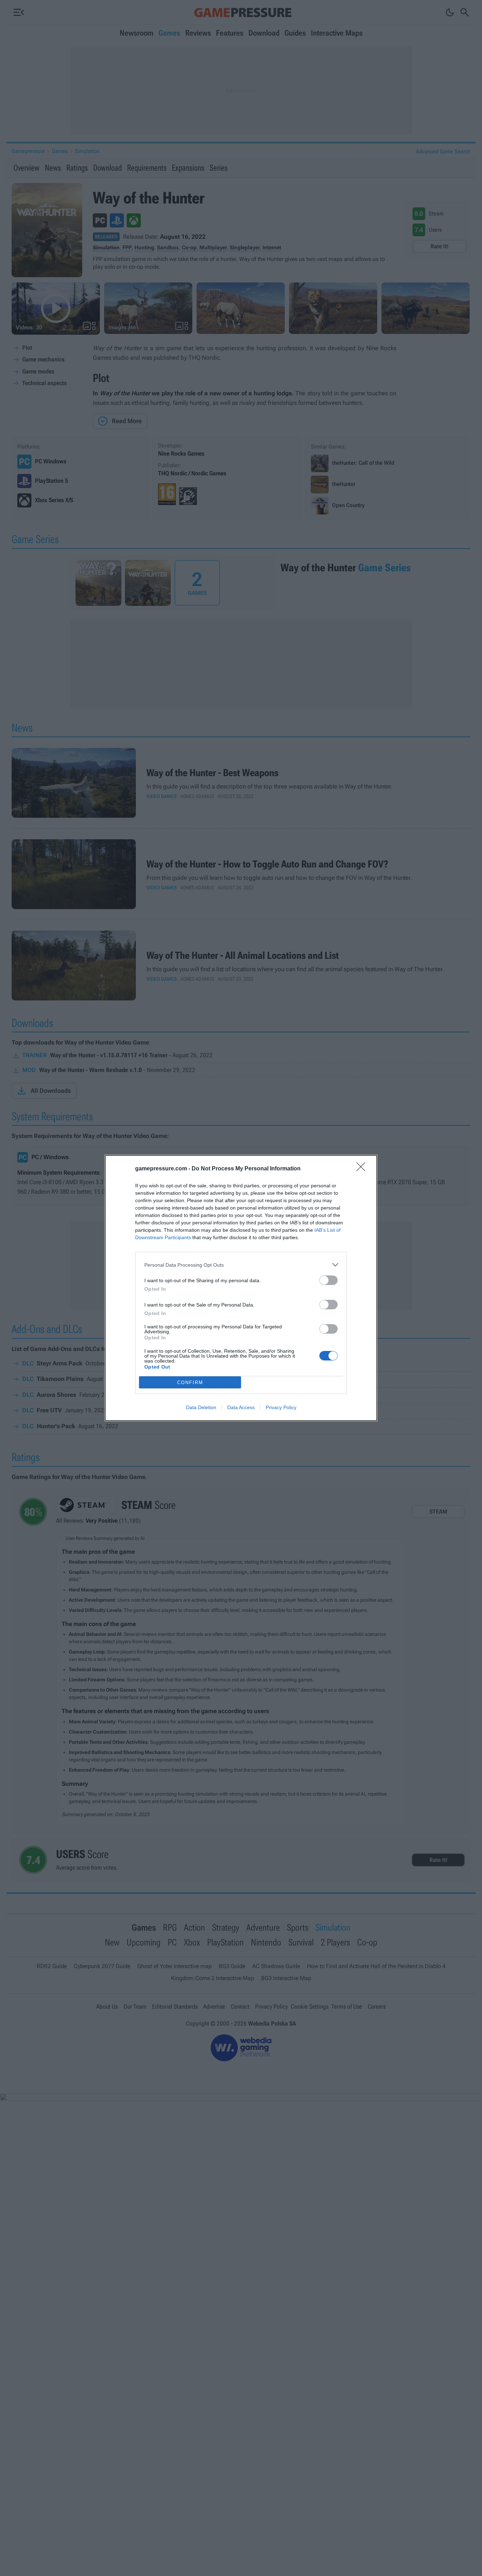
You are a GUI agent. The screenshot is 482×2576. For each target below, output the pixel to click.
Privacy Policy (281, 1407)
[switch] (329, 1280)
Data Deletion (201, 1407)
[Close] (363, 1169)
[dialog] (241, 1288)
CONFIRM (190, 1383)
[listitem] (241, 1265)
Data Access (241, 1407)
